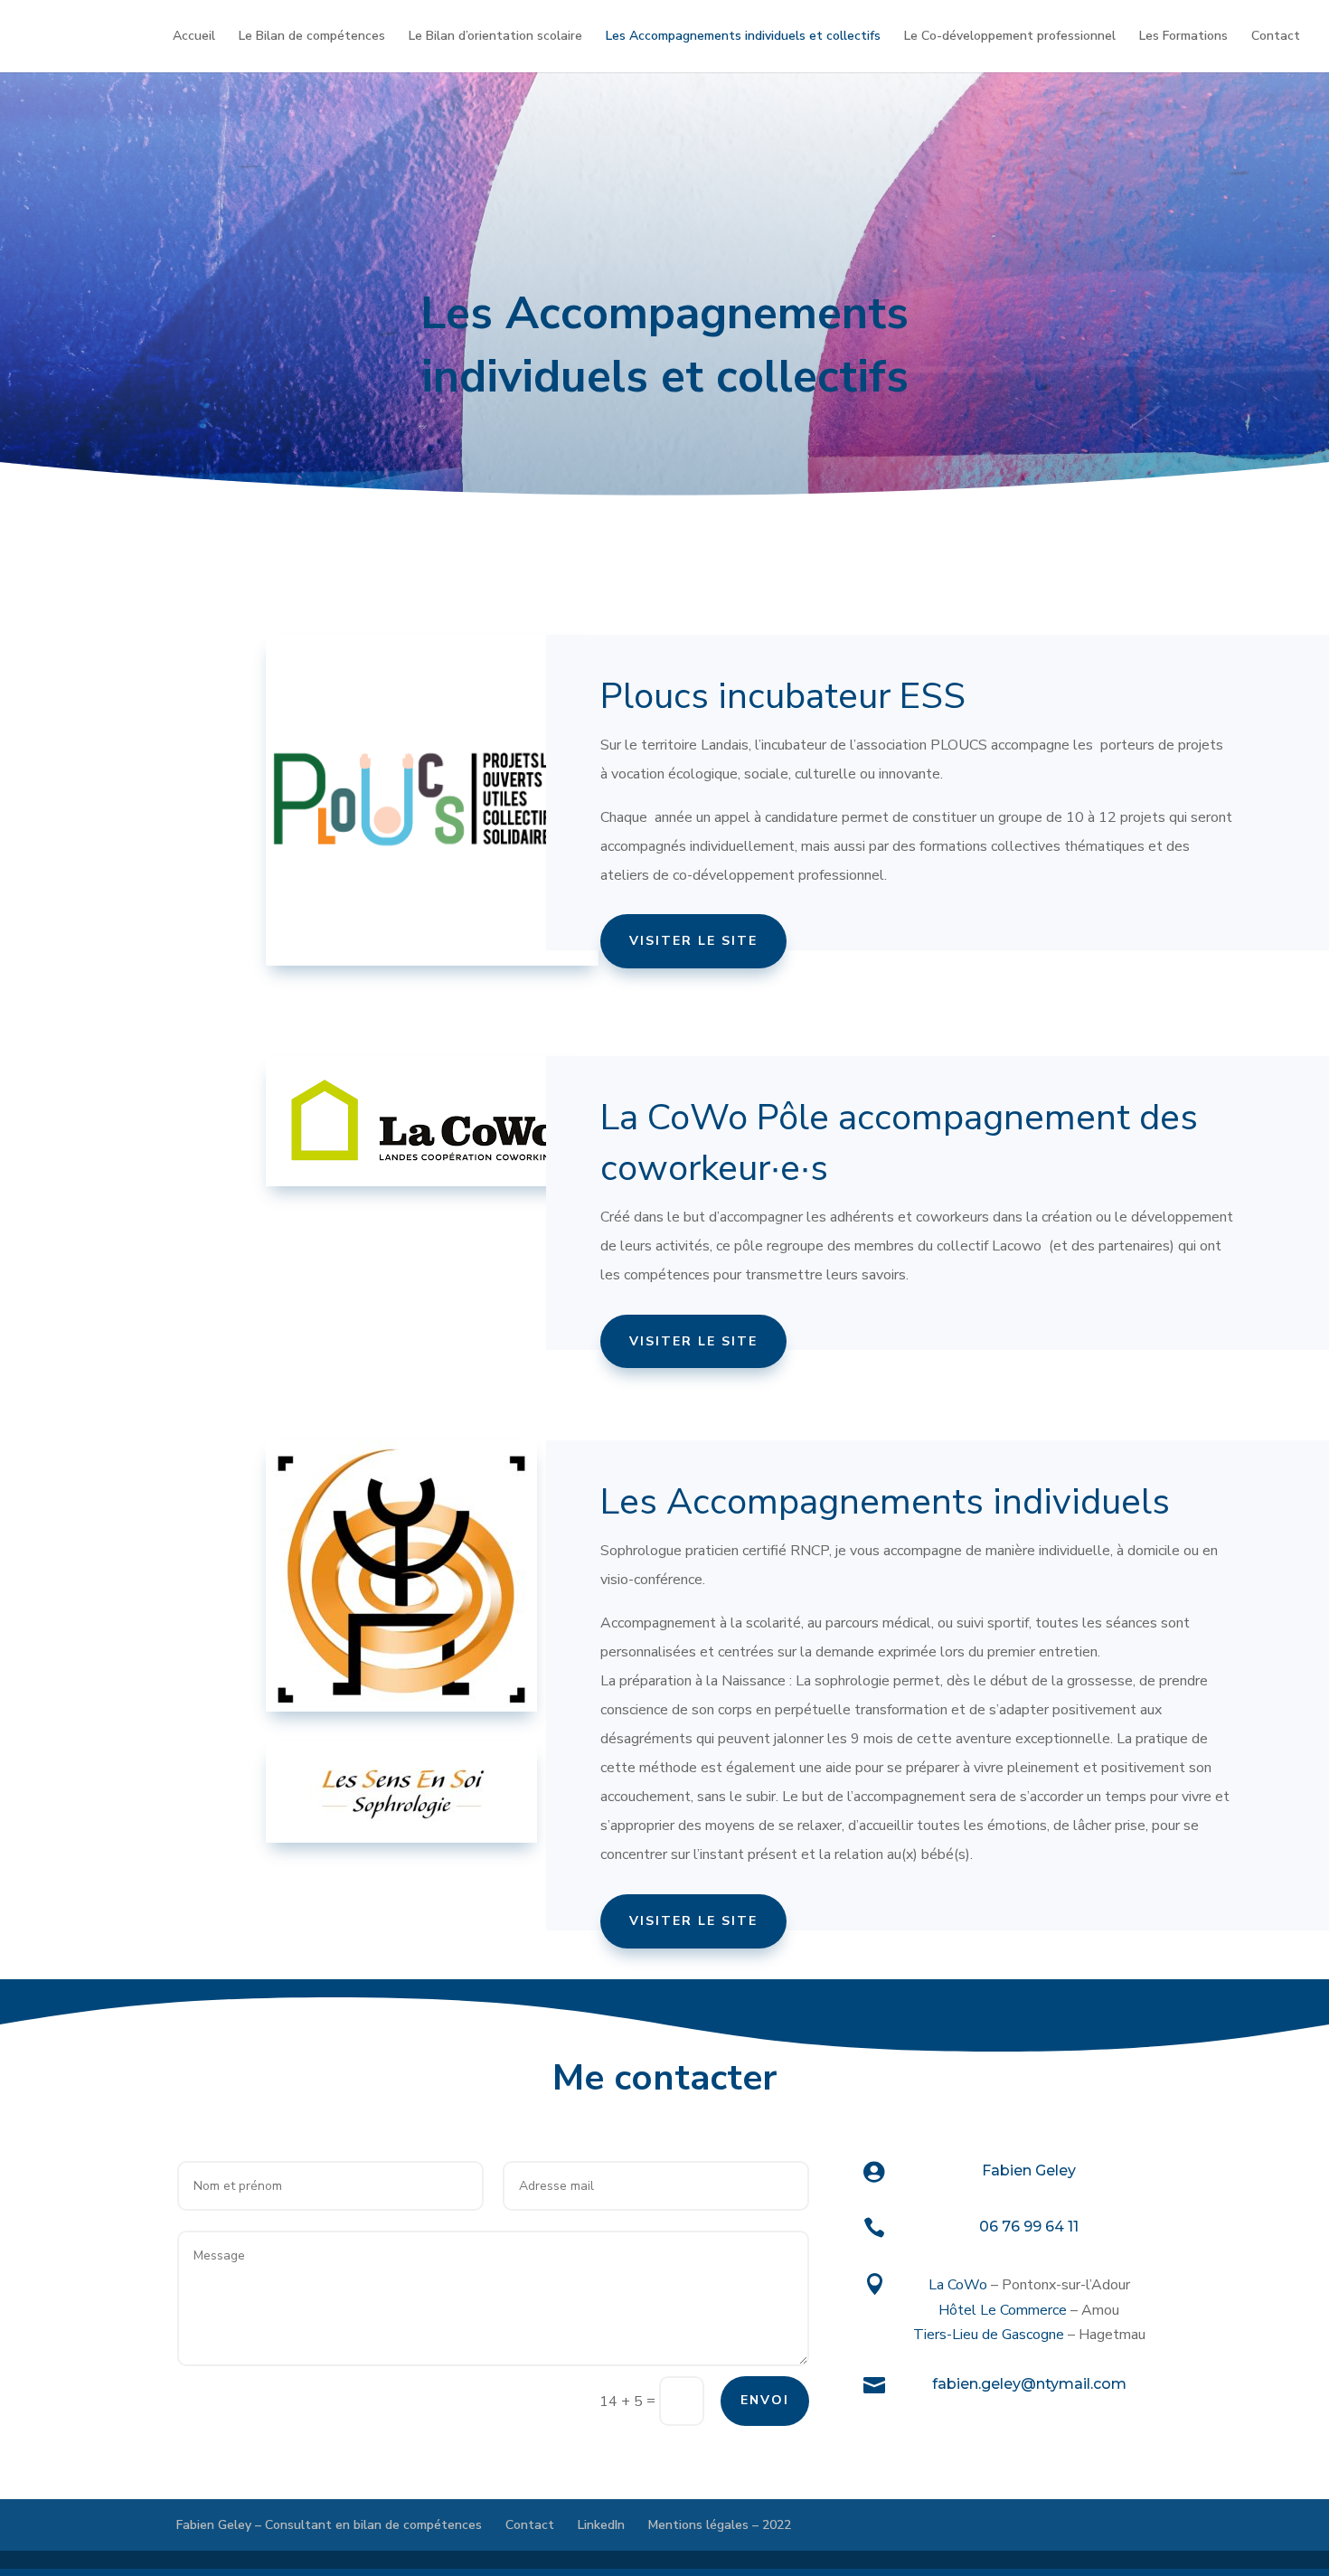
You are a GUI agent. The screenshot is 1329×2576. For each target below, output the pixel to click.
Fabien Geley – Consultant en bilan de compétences (329, 2525)
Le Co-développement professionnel (1010, 37)
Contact (1276, 37)
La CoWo (958, 2285)
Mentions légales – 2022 (720, 2525)
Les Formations (1183, 37)
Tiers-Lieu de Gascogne (989, 2335)
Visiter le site (693, 941)
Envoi (765, 2400)
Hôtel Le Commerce (1003, 2310)
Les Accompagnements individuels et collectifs (743, 37)
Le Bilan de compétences (312, 37)
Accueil (194, 37)
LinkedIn (601, 2525)
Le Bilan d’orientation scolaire (495, 37)
